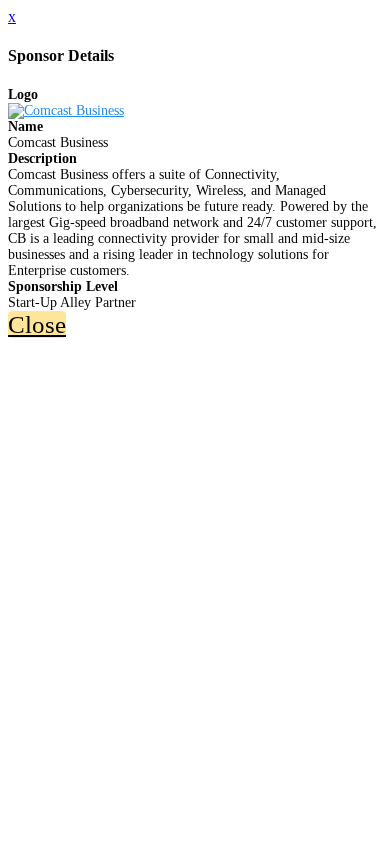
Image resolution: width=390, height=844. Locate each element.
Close (37, 324)
